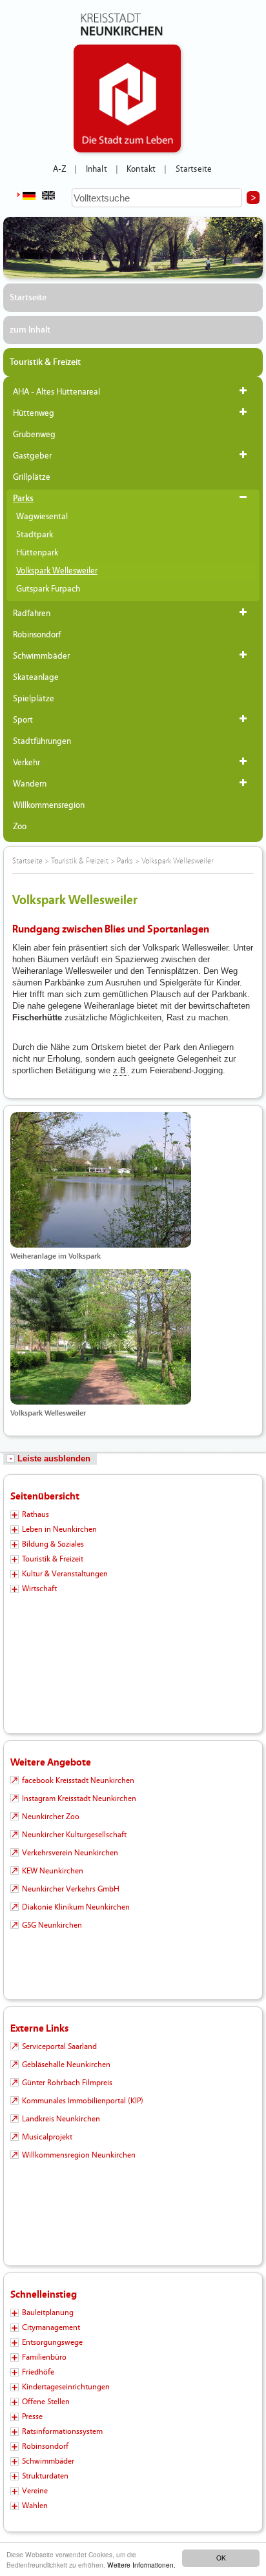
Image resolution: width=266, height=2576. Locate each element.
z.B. (121, 1070)
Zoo (20, 827)
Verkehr (26, 763)
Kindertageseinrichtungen (66, 2387)
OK (221, 2558)
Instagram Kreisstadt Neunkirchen (79, 1798)
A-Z (59, 169)
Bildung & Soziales (53, 1544)
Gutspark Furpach (48, 589)
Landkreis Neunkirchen (61, 2119)
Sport (23, 720)
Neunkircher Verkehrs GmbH (71, 1889)
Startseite (194, 169)
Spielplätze (34, 699)
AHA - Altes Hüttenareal (56, 392)
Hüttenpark (37, 553)
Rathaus (36, 1514)
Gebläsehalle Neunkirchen (66, 2065)
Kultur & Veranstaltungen (65, 1574)
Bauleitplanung (48, 2313)
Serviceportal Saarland (59, 2046)
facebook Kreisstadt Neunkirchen (78, 1780)
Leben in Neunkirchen (59, 1529)
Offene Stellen (46, 2402)
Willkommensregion (49, 805)
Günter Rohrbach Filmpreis (67, 2083)
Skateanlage (36, 677)
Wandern (30, 784)
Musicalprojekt (47, 2137)
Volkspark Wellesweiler (57, 571)
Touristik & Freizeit (45, 362)
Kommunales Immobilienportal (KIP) (83, 2101)
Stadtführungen (42, 741)
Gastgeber (32, 456)
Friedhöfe (38, 2372)
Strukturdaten (45, 2476)
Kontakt (141, 169)
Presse (32, 2416)
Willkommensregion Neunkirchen (79, 2155)
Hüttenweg (34, 413)
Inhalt (97, 169)
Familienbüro (44, 2357)
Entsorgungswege (52, 2342)
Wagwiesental (42, 517)
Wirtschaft (39, 1589)
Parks (23, 499)
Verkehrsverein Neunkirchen (70, 1853)
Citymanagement (51, 2327)
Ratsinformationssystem (62, 2431)
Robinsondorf (37, 635)
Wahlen (35, 2506)
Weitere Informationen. (141, 2565)
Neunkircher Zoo (51, 1817)
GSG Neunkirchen (52, 1925)
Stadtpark (35, 535)
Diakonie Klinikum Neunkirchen (76, 1907)
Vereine (35, 2491)
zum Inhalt (30, 330)
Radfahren (32, 613)
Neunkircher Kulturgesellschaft (74, 1835)
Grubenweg (34, 435)
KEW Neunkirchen (53, 1871)
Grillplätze (32, 477)
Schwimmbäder (41, 656)
